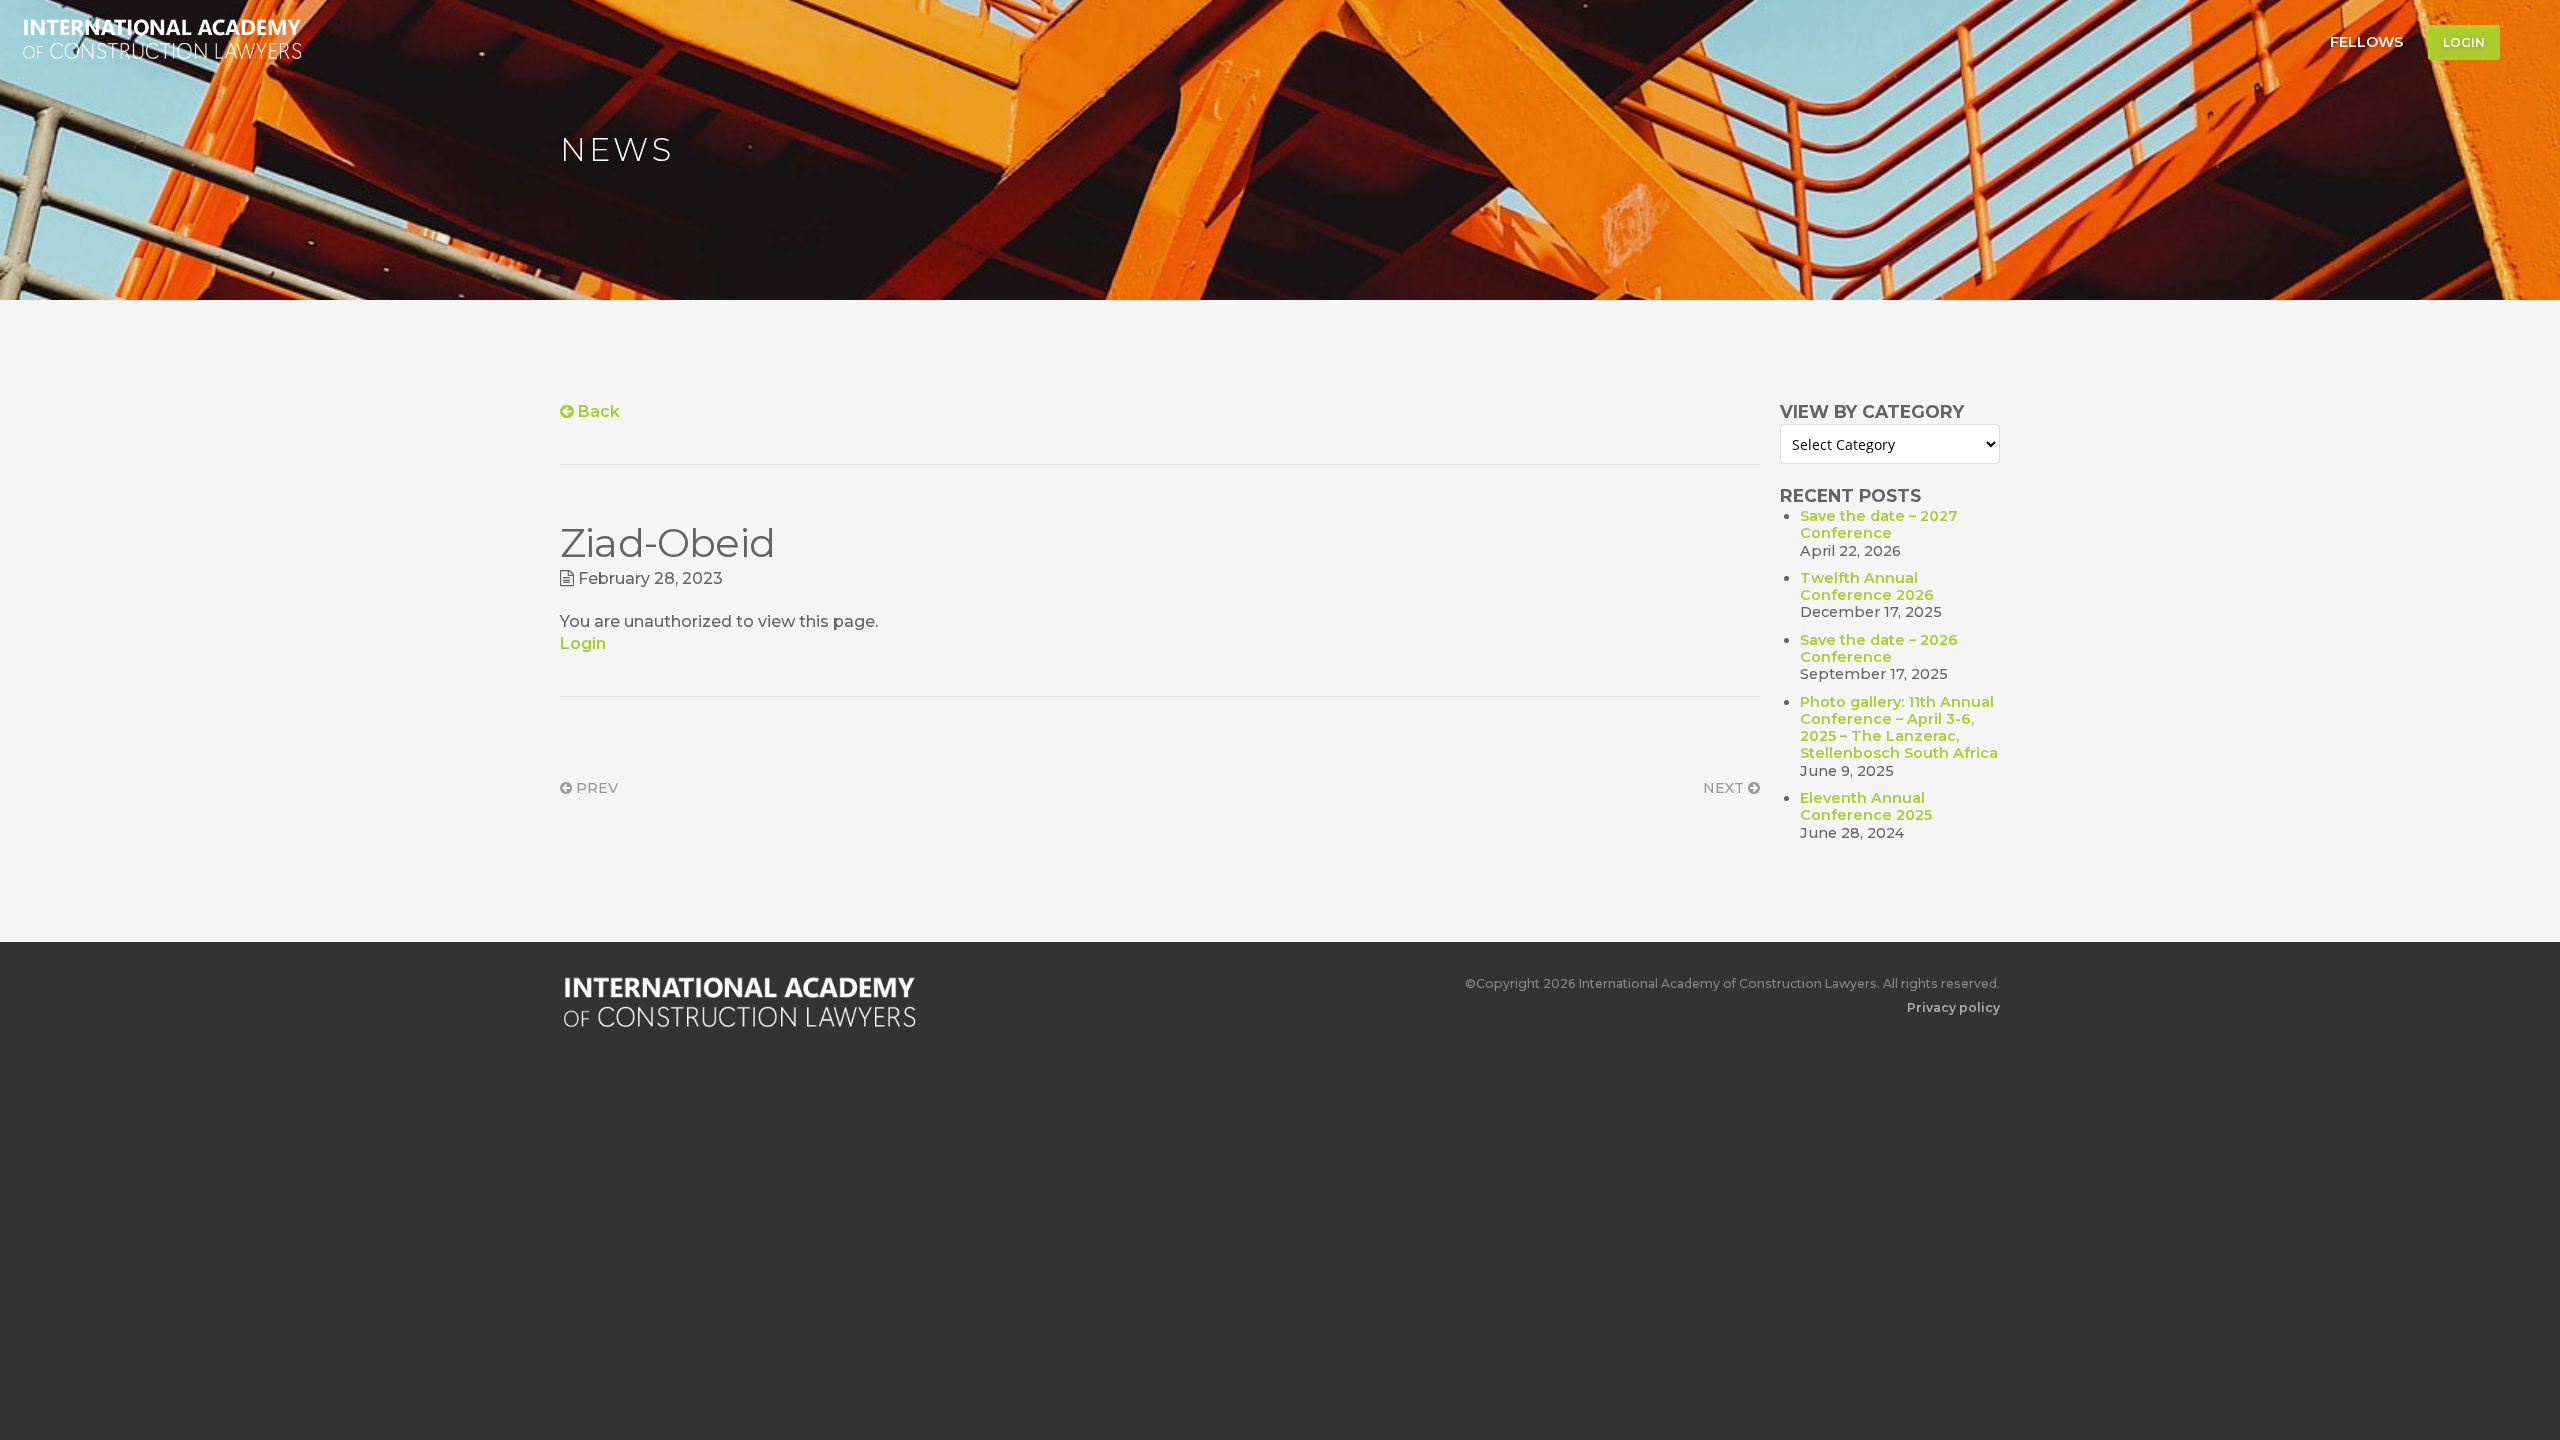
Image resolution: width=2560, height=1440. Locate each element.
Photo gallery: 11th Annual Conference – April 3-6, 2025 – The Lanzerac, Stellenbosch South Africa (1899, 728)
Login (2464, 42)
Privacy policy (1953, 1007)
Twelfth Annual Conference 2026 (1867, 586)
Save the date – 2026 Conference (1879, 648)
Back (597, 411)
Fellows (2366, 42)
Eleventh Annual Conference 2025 (1866, 806)
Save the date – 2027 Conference (1879, 524)
